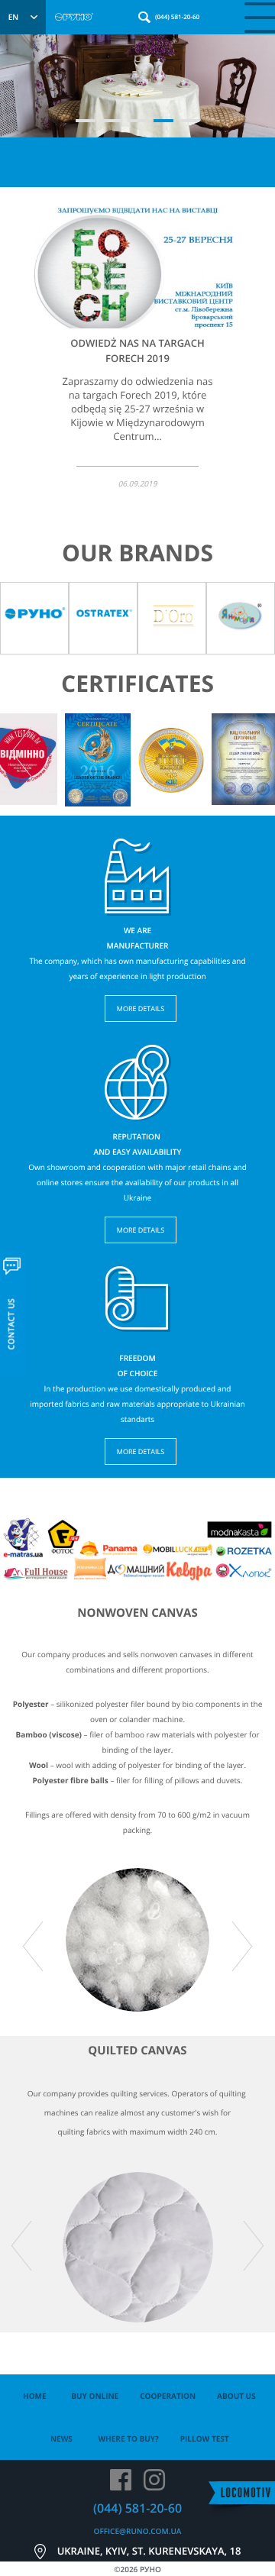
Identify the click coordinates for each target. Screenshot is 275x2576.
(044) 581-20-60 (177, 17)
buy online (95, 2396)
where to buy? (128, 2439)
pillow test (205, 2439)
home (35, 2396)
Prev (21, 752)
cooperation (168, 2396)
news (61, 2439)
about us (236, 2396)
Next (254, 752)
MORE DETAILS (141, 1008)
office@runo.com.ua (138, 2531)
